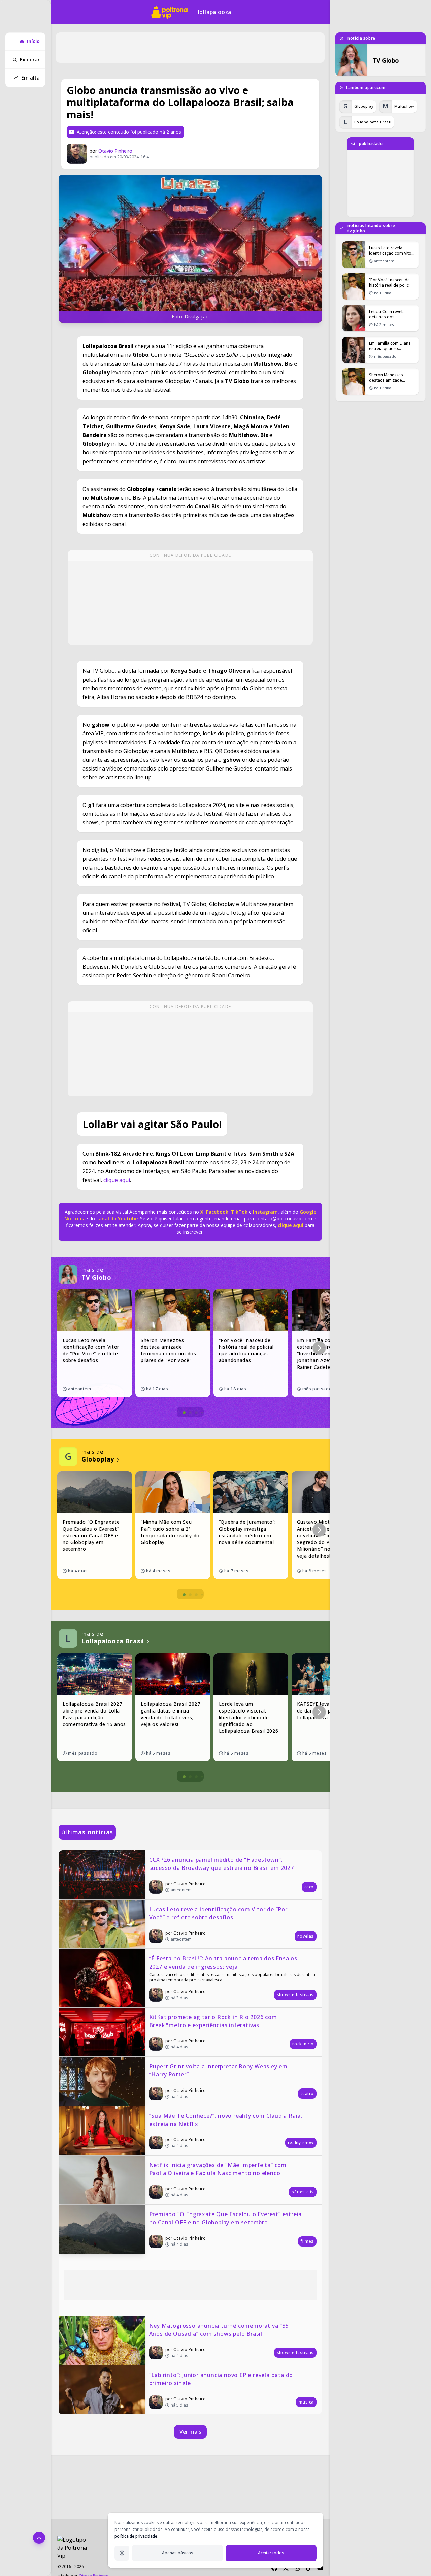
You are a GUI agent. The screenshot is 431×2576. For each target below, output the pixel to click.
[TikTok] (309, 2568)
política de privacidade (136, 2536)
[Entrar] (39, 2538)
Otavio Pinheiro (115, 151)
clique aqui (117, 1180)
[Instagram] (297, 2568)
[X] (286, 2568)
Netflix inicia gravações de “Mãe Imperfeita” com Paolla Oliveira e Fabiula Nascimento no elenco (219, 2169)
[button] (319, 1348)
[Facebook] (274, 2568)
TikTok (239, 1212)
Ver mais (190, 2432)
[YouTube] (320, 2568)
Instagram (265, 1212)
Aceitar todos (271, 2553)
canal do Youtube (116, 1218)
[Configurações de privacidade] (122, 2553)
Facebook (217, 1212)
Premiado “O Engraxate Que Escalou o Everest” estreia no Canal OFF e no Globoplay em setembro (226, 2218)
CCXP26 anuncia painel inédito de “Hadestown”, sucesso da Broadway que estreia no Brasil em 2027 (222, 1864)
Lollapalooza (215, 12)
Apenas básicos (178, 2553)
